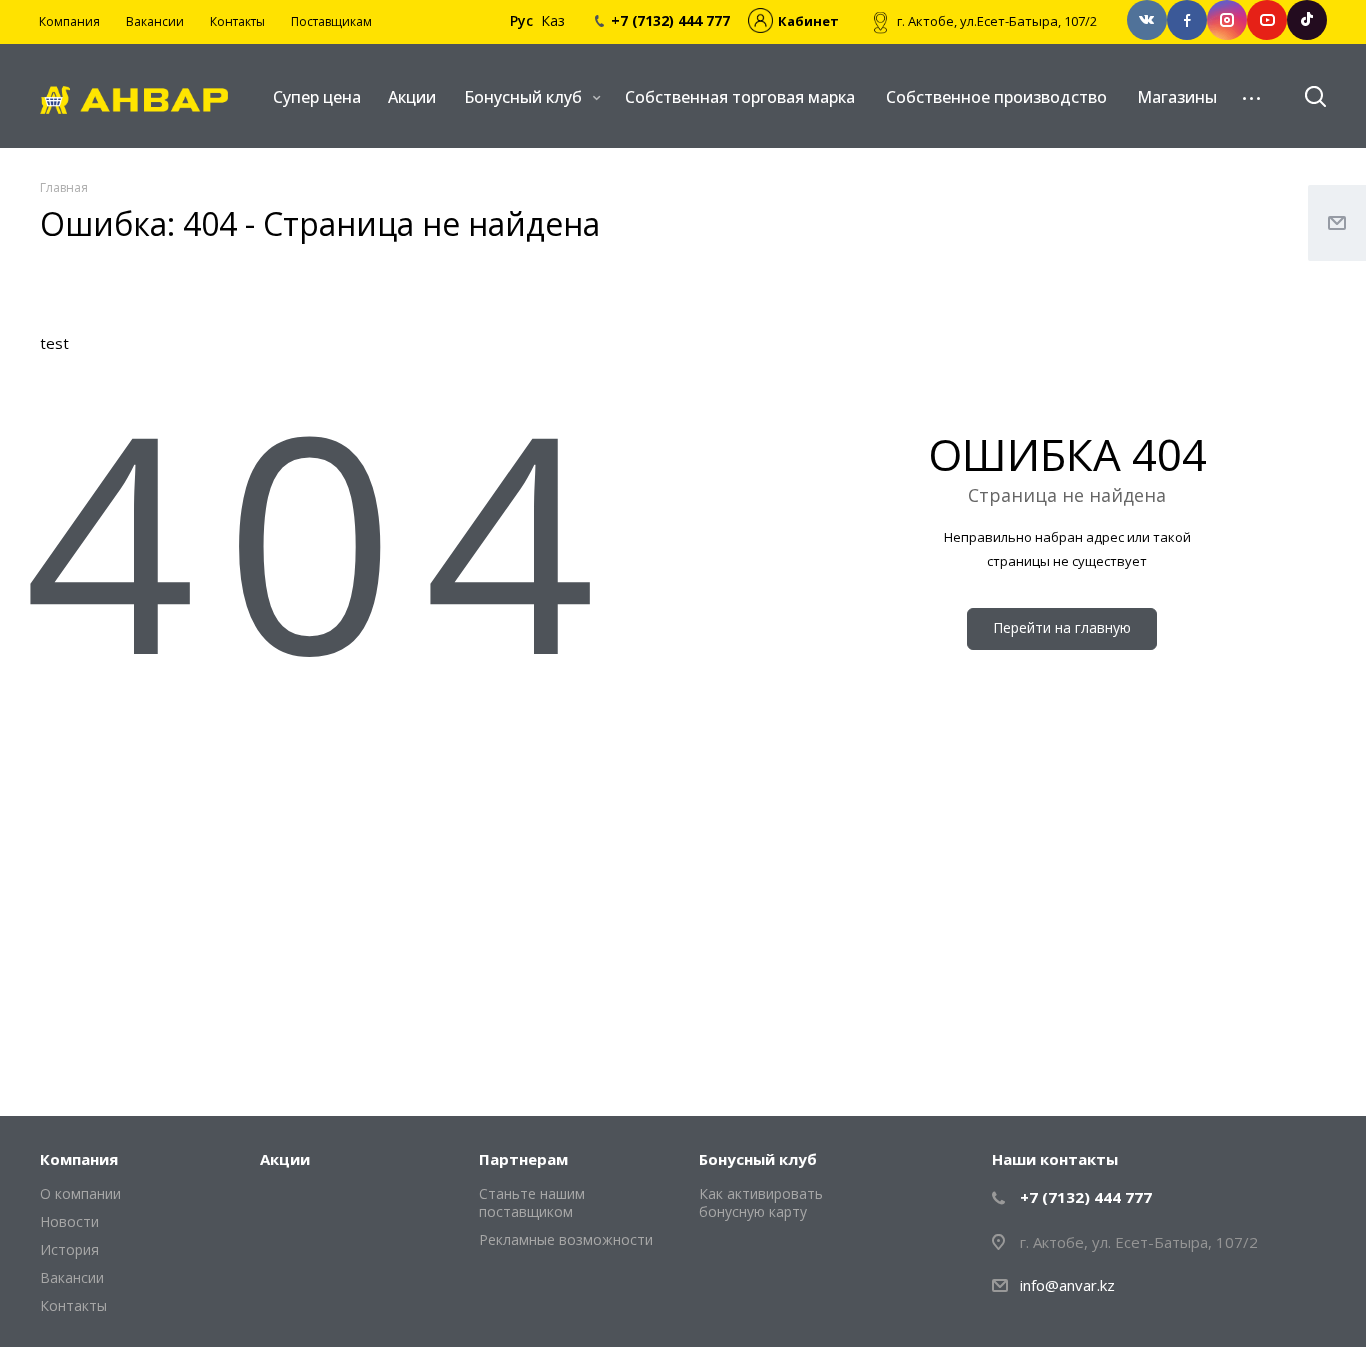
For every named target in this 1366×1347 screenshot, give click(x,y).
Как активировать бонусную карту (761, 1202)
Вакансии (72, 1277)
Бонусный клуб (525, 97)
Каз (553, 21)
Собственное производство (996, 97)
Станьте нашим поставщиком (532, 1202)
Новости (69, 1221)
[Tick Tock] (1307, 20)
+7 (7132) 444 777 (1086, 1197)
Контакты (73, 1305)
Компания (79, 1159)
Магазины (1177, 97)
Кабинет (808, 21)
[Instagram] (1227, 20)
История (69, 1249)
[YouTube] (1267, 20)
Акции (412, 97)
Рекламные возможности (566, 1239)
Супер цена (317, 97)
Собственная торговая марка (740, 97)
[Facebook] (1187, 20)
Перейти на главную (1062, 627)
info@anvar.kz (1067, 1285)
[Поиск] (1306, 97)
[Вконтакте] (1147, 20)
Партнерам (523, 1159)
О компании (80, 1193)
